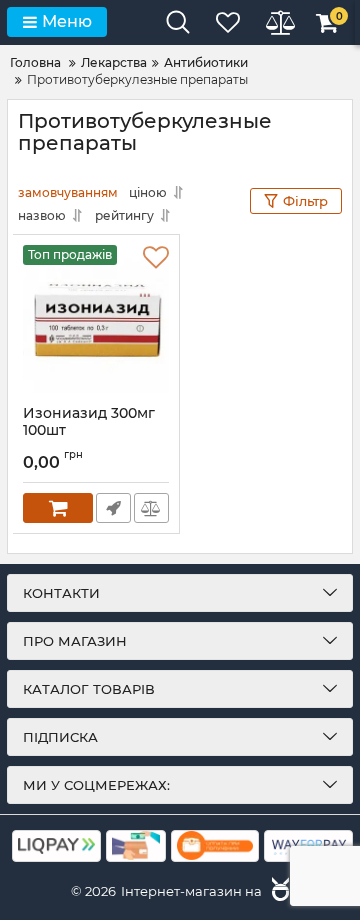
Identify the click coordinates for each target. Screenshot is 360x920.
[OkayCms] (278, 891)
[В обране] (156, 258)
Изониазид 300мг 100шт (89, 422)
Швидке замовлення (113, 508)
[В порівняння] (151, 508)
